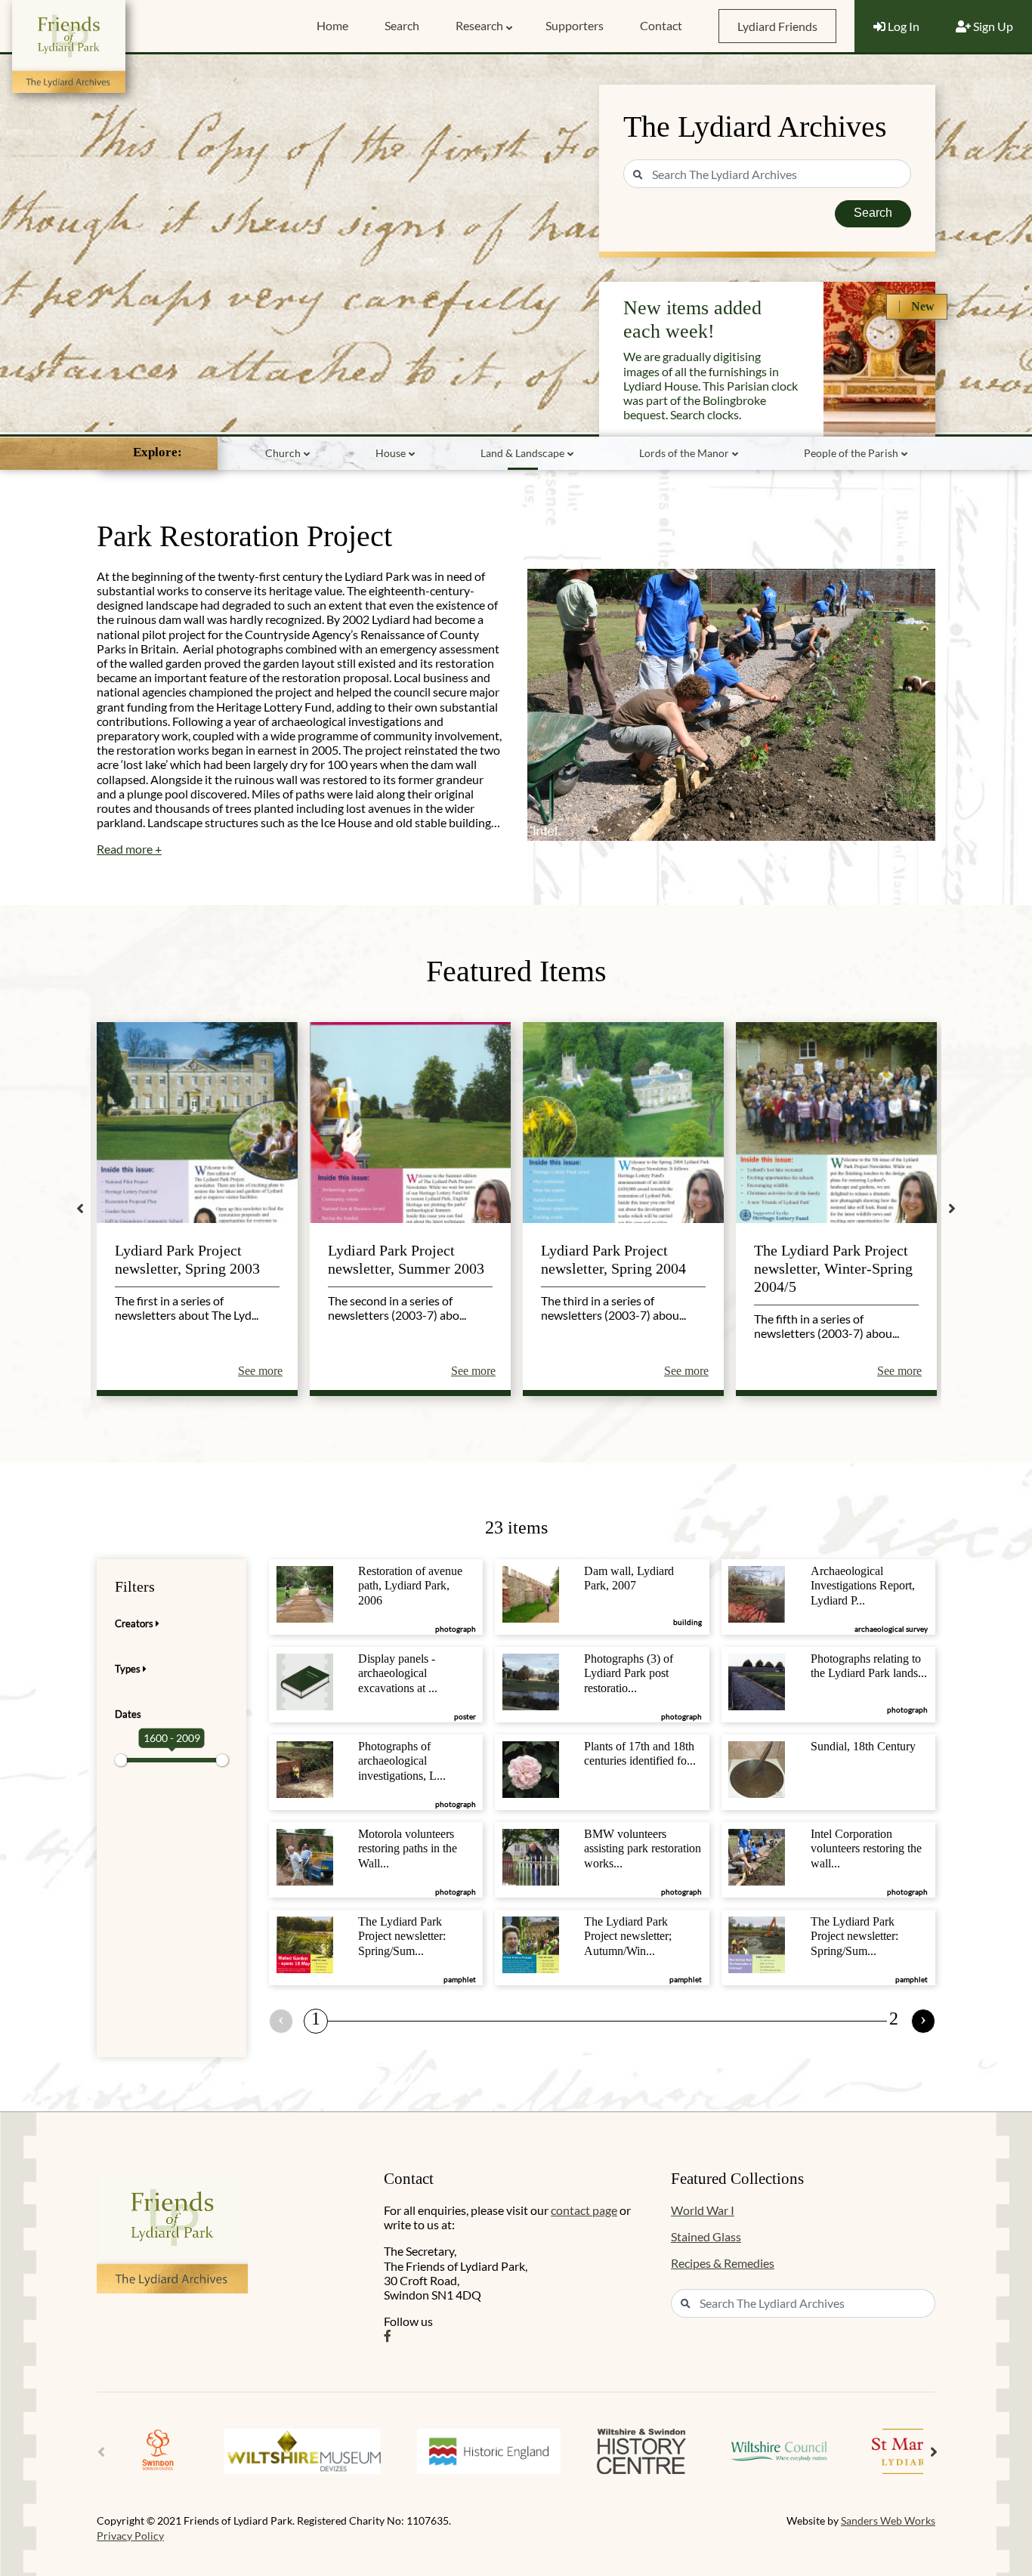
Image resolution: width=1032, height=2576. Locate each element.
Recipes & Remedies (723, 2263)
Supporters (575, 25)
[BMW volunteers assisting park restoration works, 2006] (531, 1856)
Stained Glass (706, 2236)
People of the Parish (851, 453)
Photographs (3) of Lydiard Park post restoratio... (629, 1673)
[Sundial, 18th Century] (757, 1768)
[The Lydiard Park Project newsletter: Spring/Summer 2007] (305, 1943)
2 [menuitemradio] (894, 2018)
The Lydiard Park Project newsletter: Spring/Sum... (402, 1936)
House (391, 453)
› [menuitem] (923, 2018)
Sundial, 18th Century (863, 1746)
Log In (902, 26)
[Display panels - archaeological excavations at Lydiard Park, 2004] (305, 1680)
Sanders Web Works (888, 2520)
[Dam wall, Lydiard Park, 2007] (531, 1593)
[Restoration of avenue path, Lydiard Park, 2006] (305, 1593)
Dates (128, 1714)
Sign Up (992, 26)
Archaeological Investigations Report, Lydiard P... (863, 1585)
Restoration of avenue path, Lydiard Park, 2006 (410, 1585)
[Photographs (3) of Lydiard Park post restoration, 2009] (531, 1680)
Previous (80, 1209)
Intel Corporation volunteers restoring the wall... (866, 1848)
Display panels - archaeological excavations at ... (398, 1673)
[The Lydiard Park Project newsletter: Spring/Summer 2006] (757, 1943)
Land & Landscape (522, 453)
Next (952, 1209)
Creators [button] (135, 1623)
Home (332, 25)
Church (283, 453)
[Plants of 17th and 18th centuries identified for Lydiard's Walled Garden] (531, 1768)
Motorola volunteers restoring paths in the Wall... (408, 1848)
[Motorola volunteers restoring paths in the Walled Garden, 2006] (305, 1856)
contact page (584, 2210)
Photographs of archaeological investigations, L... (402, 1761)
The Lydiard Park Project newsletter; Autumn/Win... (628, 1936)
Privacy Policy (130, 2536)
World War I (703, 2210)
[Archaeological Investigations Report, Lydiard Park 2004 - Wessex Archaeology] (757, 1593)
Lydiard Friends (777, 26)
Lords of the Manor (684, 453)
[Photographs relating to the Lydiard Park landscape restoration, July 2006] (757, 1680)
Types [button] (129, 1669)
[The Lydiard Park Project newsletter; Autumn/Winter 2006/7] (531, 1943)
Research (479, 25)
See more (260, 1371)
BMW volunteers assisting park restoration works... (643, 1848)
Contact (661, 25)
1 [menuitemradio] (316, 2018)
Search (402, 25)
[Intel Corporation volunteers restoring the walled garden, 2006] (757, 1856)
